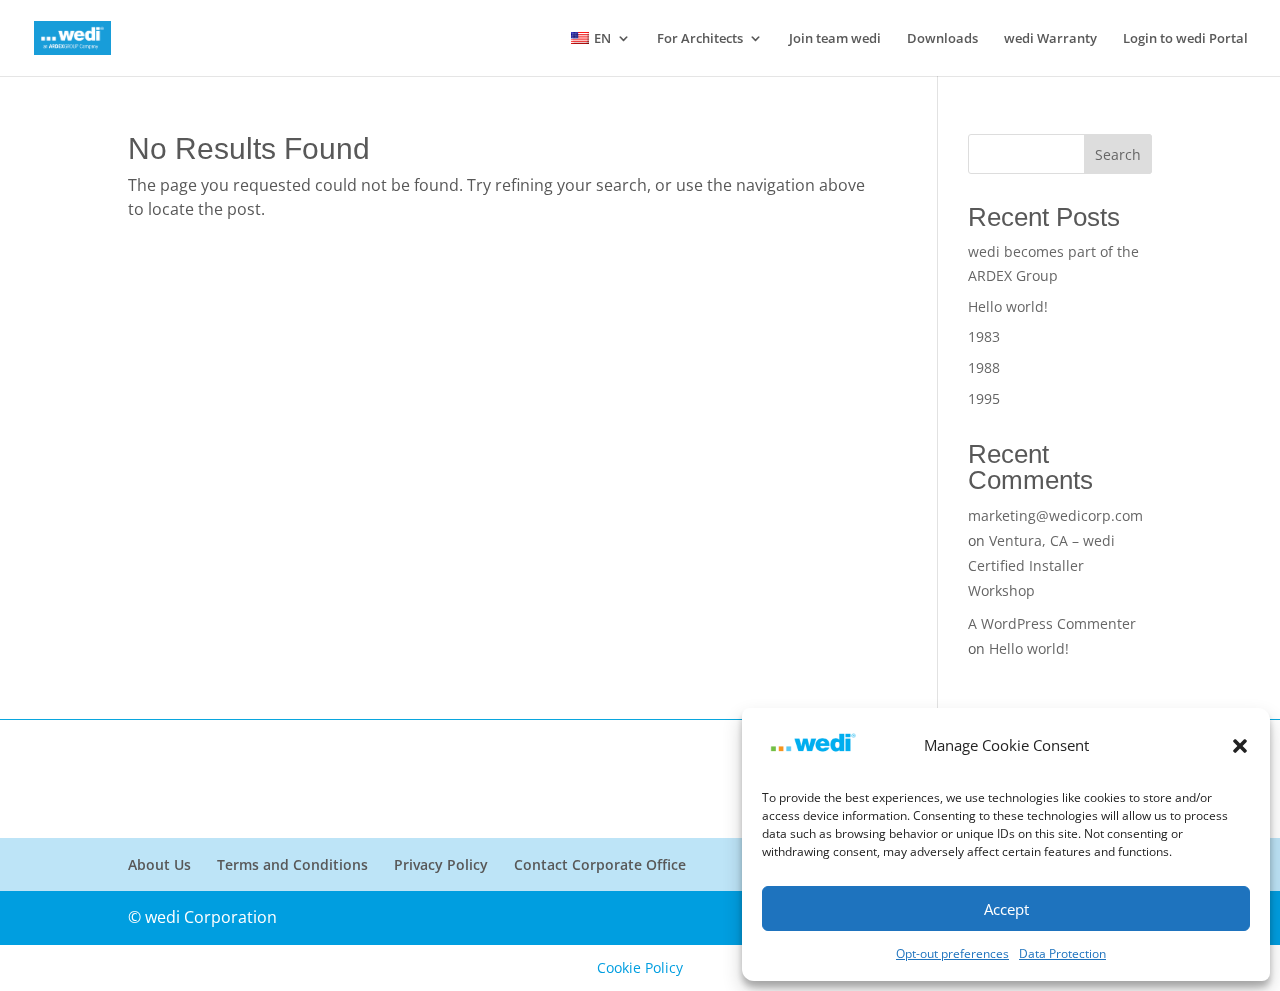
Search (1118, 154)
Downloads (942, 39)
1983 (984, 336)
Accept (1006, 909)
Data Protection (1062, 953)
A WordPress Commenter (1052, 623)
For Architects (700, 39)
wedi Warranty (1050, 39)
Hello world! (1008, 306)
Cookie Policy (640, 967)
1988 (984, 367)
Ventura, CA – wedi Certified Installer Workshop (1041, 565)
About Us (159, 864)
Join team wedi (835, 39)
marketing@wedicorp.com (1055, 515)
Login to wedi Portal (1185, 39)
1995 (984, 398)
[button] (1240, 746)
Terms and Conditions (292, 864)
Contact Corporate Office (600, 864)
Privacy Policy (441, 864)
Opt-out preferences (952, 953)
